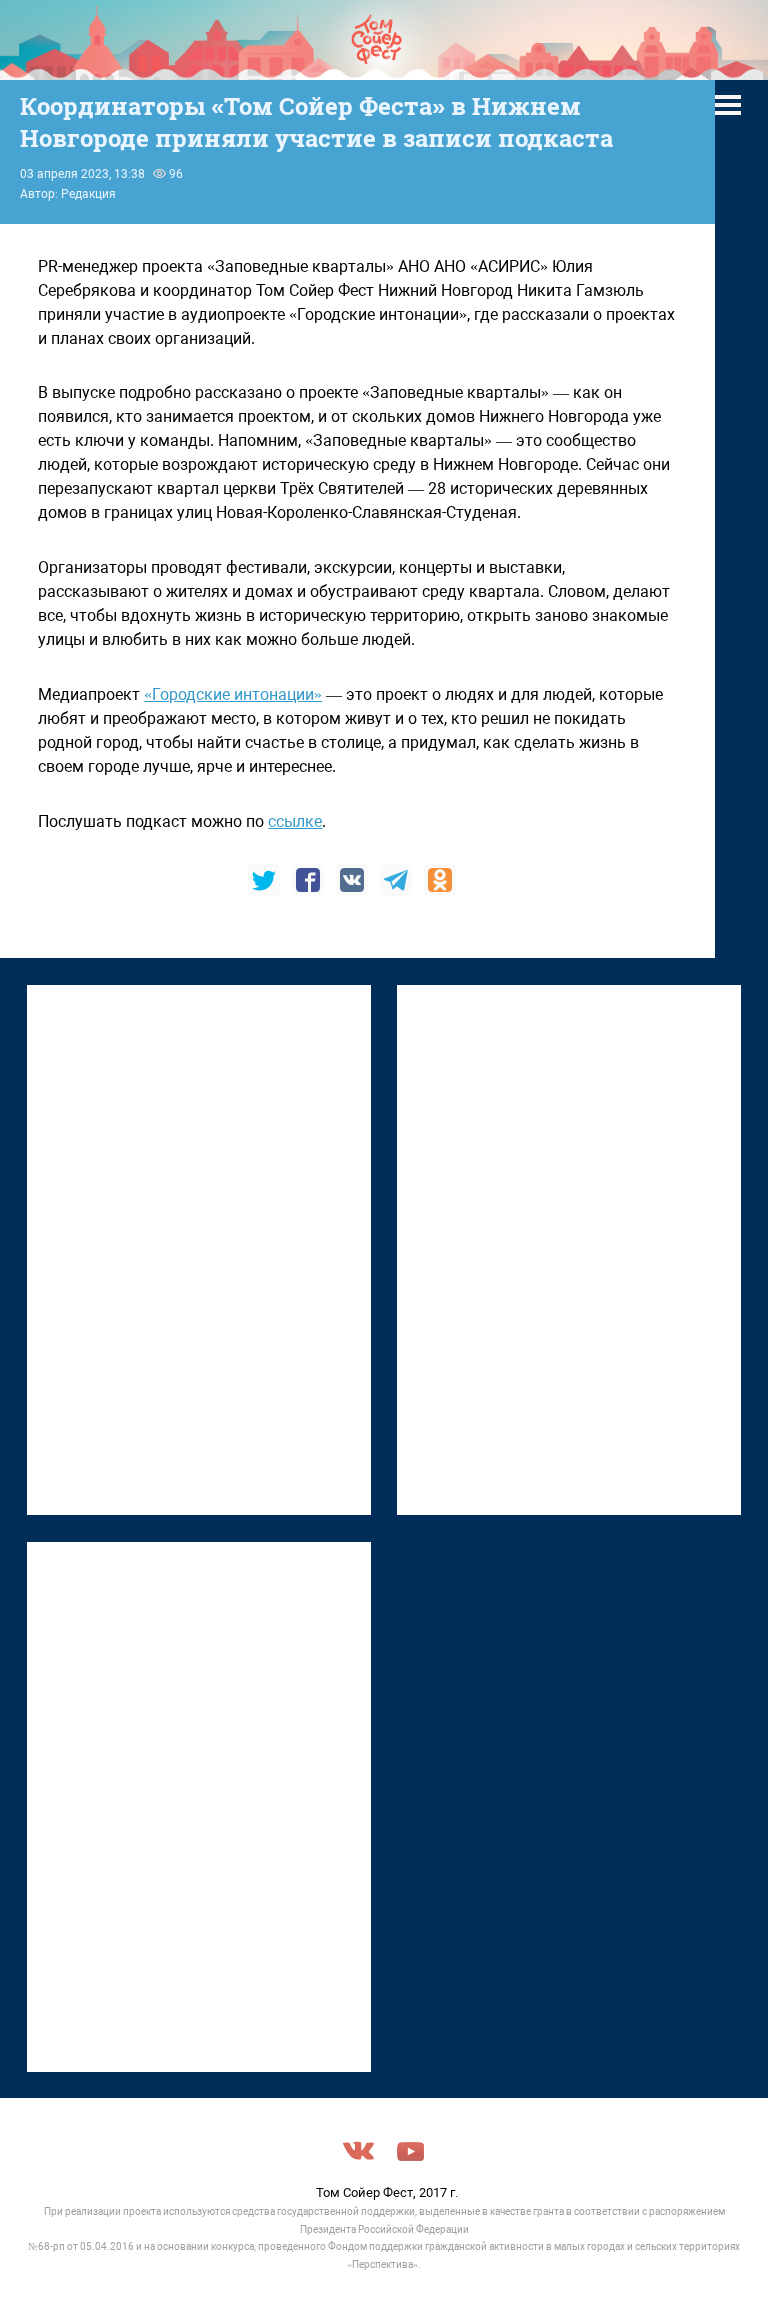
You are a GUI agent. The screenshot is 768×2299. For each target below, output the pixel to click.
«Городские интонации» (233, 694)
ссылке (295, 821)
